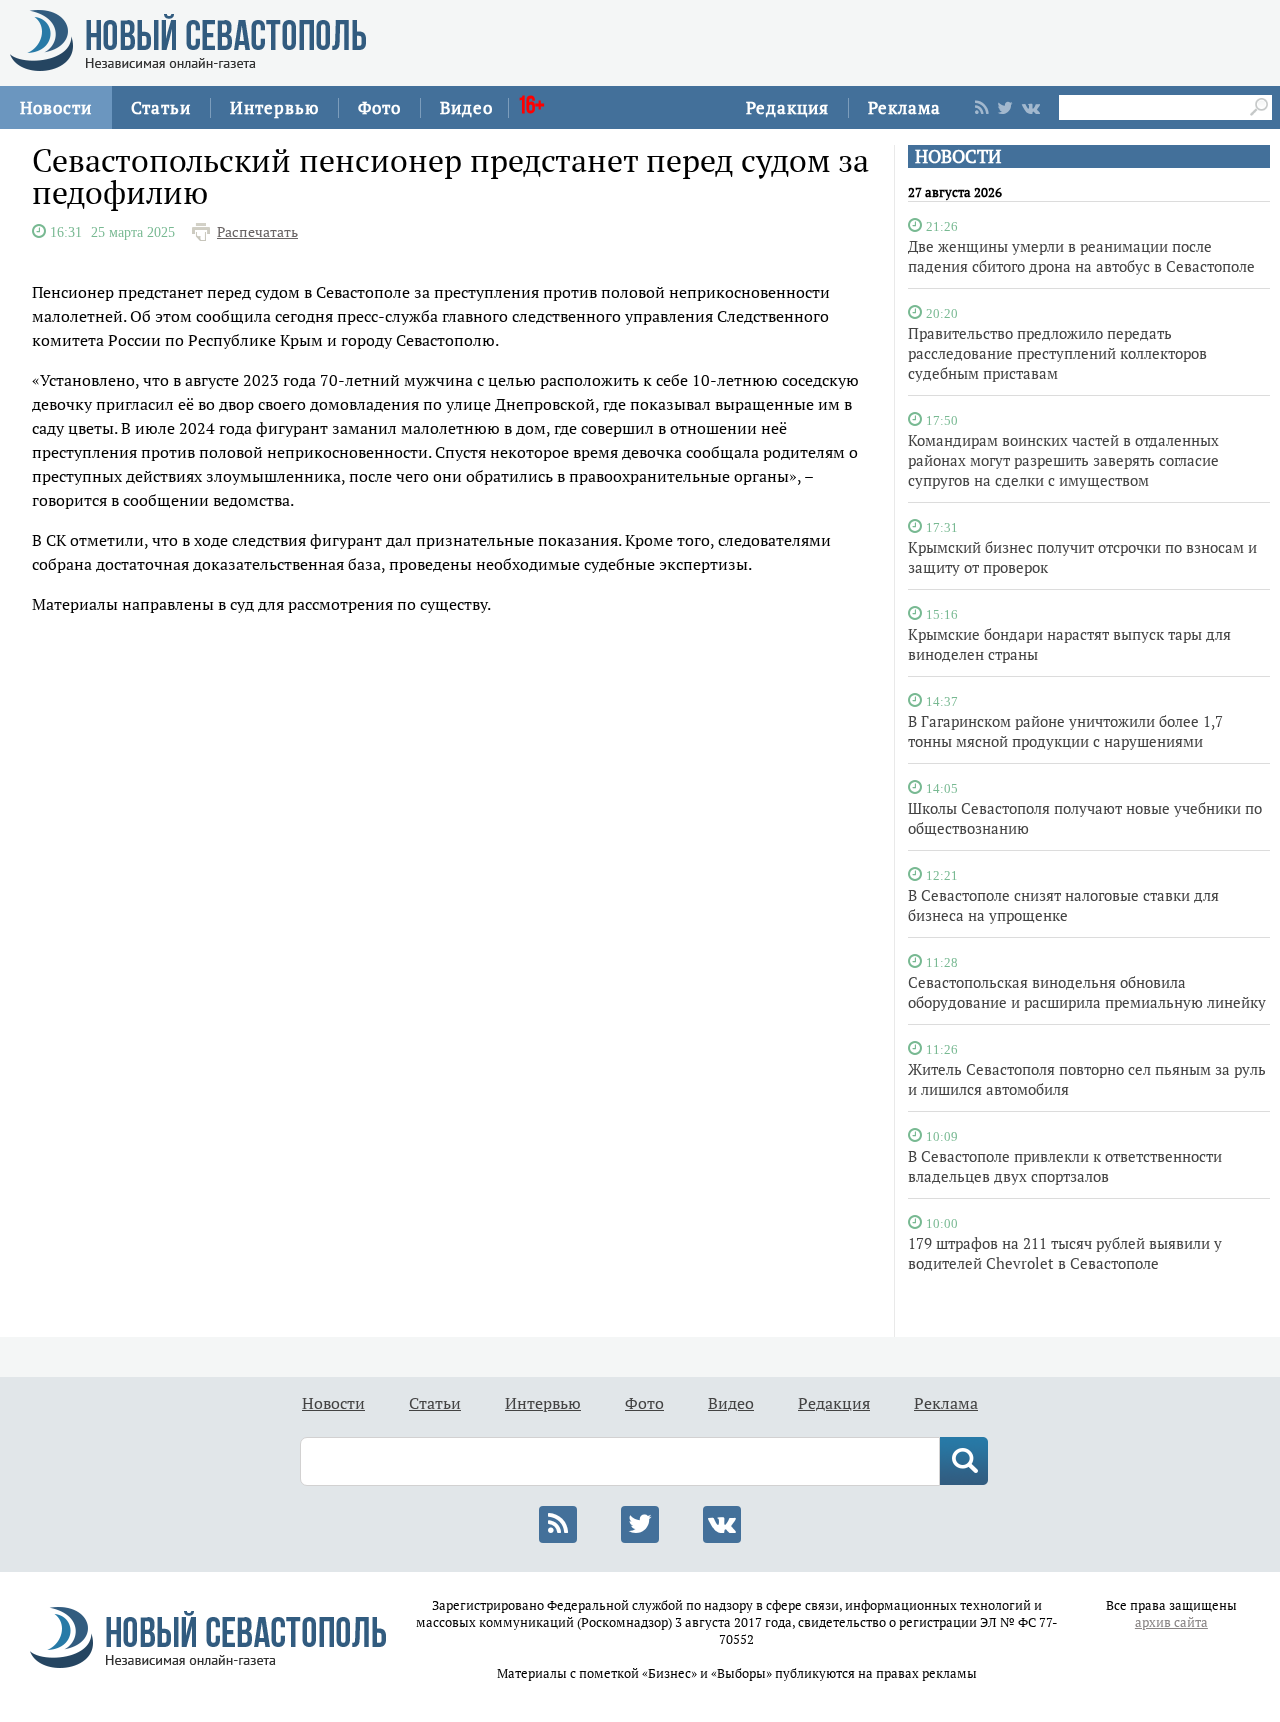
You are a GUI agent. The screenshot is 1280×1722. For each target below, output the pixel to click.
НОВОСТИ (958, 156)
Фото (379, 107)
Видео (466, 107)
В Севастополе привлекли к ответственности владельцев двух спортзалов (1065, 1166)
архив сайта (1171, 1622)
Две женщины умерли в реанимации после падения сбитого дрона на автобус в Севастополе (1081, 256)
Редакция (787, 107)
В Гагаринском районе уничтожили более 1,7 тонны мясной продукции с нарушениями (1065, 731)
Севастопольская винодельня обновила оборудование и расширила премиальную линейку (1087, 992)
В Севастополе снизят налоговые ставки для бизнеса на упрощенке (1063, 905)
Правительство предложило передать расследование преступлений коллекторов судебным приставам (1057, 353)
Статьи (161, 107)
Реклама (904, 107)
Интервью (274, 107)
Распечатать (257, 232)
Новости (56, 107)
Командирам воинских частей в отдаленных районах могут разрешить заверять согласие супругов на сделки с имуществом (1063, 460)
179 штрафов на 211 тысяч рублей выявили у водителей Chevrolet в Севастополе (1065, 1253)
